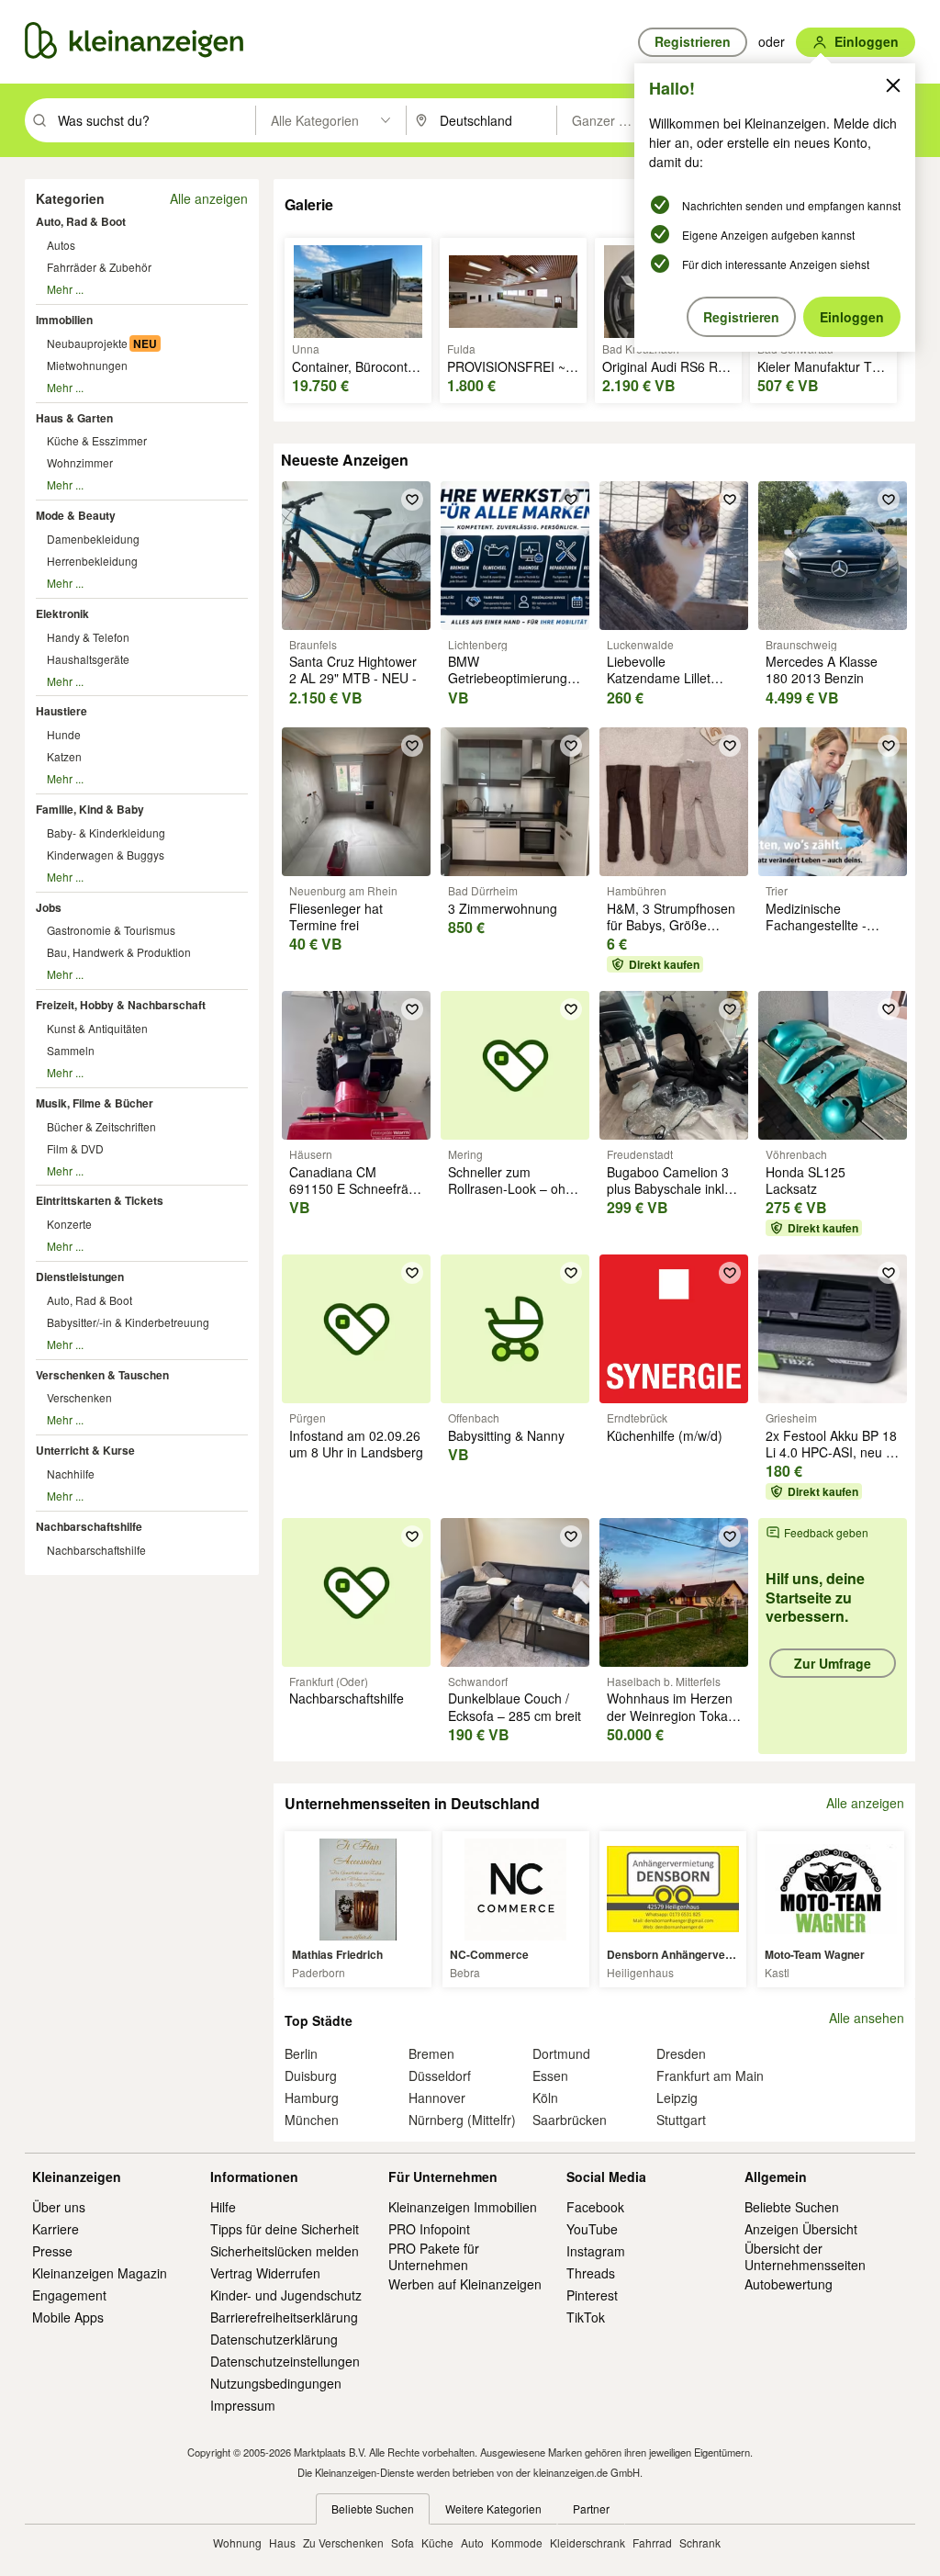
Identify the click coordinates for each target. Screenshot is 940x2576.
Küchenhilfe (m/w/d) (665, 1435)
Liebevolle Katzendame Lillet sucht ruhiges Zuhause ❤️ (673, 686)
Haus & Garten (74, 418)
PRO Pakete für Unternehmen (434, 2256)
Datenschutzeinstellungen (285, 2361)
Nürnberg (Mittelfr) (462, 2120)
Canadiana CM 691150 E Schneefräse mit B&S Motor (356, 1188)
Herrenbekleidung (92, 561)
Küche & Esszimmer (97, 440)
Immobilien (64, 320)
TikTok (586, 2317)
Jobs (49, 907)
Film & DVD (75, 1148)
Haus (282, 2542)
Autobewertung (789, 2284)
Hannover (437, 2098)
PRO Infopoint (429, 2229)
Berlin (301, 2053)
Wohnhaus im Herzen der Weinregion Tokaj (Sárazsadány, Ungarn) (670, 1723)
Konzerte (69, 1224)
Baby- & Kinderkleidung (106, 832)
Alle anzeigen (209, 198)
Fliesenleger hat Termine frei (336, 917)
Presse (52, 2251)
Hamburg (312, 2098)
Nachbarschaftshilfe (89, 1526)
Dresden (681, 2053)
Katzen (64, 756)
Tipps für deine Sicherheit (285, 2229)
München (312, 2120)
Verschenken (79, 1397)
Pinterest (592, 2295)
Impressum (243, 2405)
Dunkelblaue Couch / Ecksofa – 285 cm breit (515, 1706)
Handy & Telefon (88, 637)
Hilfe (223, 2207)
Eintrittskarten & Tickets (100, 1200)
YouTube (592, 2229)
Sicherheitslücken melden (285, 2251)
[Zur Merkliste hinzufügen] (412, 500)
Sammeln (71, 1050)
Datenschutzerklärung (274, 2339)
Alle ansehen (867, 2018)
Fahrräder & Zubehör (99, 267)
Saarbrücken (570, 2120)
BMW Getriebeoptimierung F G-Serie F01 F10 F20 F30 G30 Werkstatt (514, 686)
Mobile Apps (68, 2317)
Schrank (700, 2542)
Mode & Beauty (76, 515)
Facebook (595, 2207)
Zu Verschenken (343, 2542)
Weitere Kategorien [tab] (493, 2509)
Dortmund (561, 2053)
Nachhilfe (71, 1474)
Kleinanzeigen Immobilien (463, 2207)
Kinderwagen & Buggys (106, 855)
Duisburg (311, 2075)
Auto (472, 2542)
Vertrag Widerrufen (265, 2273)
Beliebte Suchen (792, 2207)
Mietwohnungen (87, 365)
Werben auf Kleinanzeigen (465, 2284)
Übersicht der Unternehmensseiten (805, 2256)
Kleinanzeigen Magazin (100, 2273)
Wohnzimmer (80, 462)
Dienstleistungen (80, 1277)
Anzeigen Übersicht (801, 2229)
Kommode (517, 2542)
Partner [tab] (591, 2509)
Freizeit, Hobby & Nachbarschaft (121, 1005)
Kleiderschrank (587, 2542)
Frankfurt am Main (710, 2075)
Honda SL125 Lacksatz (806, 1180)
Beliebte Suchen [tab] (373, 2509)
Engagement (69, 2295)
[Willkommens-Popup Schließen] (893, 85)
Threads (591, 2273)
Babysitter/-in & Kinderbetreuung (128, 1322)
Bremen (431, 2053)
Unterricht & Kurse (85, 1450)
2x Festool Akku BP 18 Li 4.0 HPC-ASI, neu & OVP (831, 1452)
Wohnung (237, 2542)
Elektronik (62, 613)
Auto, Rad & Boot (81, 221)
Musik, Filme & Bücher (95, 1103)
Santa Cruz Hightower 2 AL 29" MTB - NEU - (353, 669)
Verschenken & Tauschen (102, 1375)
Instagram (596, 2251)
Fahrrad (652, 2542)
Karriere (56, 2229)
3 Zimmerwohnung (503, 908)
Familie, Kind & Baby (90, 809)
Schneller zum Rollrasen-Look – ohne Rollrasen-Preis (514, 1188)
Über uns (59, 2207)
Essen (550, 2075)
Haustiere (62, 711)
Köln (545, 2098)
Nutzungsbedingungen (276, 2383)
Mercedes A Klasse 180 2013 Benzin (822, 669)
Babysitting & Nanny (506, 1435)
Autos (61, 245)
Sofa (403, 2542)
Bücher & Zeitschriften (101, 1126)
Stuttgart (681, 2120)
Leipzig (677, 2098)
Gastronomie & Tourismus (111, 930)
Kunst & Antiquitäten (97, 1028)
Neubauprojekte (87, 343)
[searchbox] (155, 120)
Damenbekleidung (93, 539)
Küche (437, 2542)
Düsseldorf (440, 2075)
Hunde (64, 734)
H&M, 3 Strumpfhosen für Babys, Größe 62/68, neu (671, 925)
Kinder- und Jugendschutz (286, 2295)
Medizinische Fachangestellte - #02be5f (816, 925)
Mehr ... (65, 289)
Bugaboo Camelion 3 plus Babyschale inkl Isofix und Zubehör (668, 1188)
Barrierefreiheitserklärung (284, 2317)
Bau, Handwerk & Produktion (119, 952)
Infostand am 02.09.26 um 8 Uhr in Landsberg (356, 1444)
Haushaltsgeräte (88, 659)
